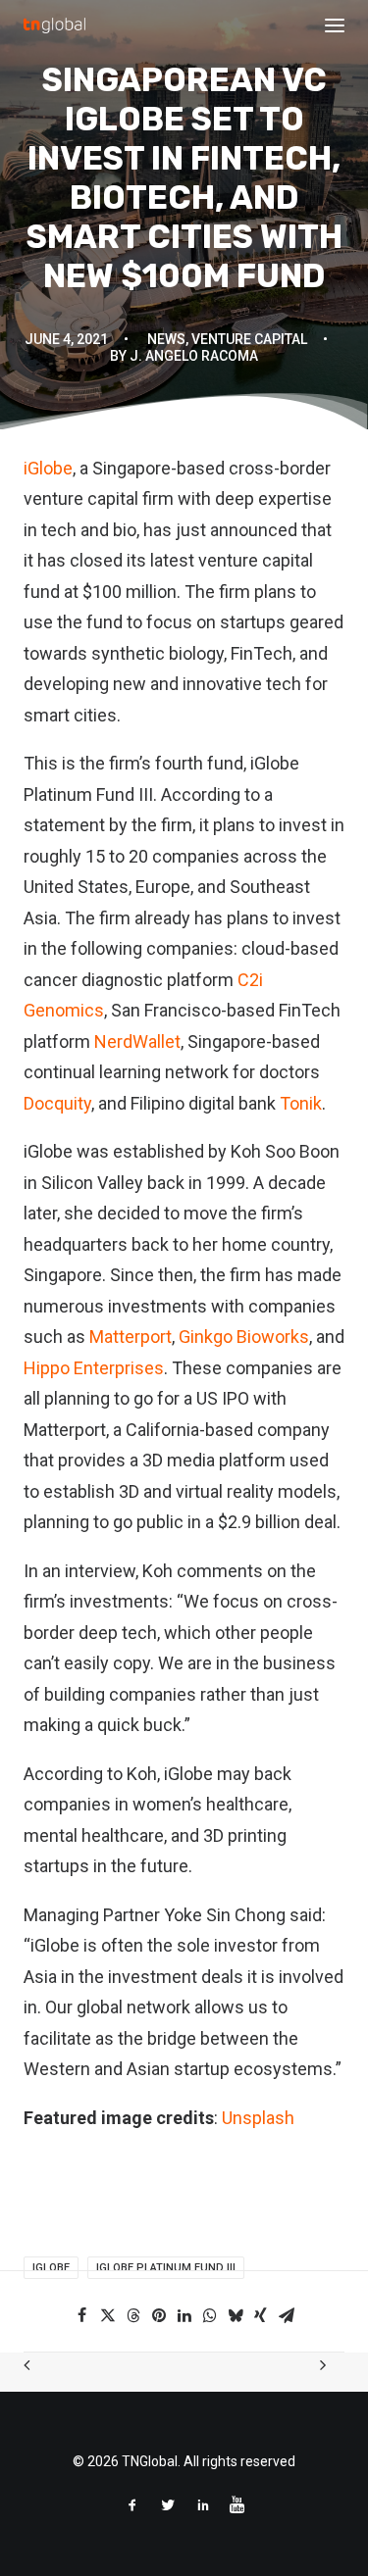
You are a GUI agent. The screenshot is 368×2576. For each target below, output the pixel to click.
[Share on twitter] (108, 2315)
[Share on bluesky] (236, 2315)
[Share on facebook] (82, 2315)
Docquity (57, 1103)
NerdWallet (137, 1041)
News (166, 339)
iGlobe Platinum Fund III (166, 2268)
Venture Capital (249, 339)
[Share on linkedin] (184, 2315)
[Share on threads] (133, 2315)
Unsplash (258, 2118)
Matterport (131, 1337)
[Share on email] (287, 2315)
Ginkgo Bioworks (244, 1337)
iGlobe (48, 468)
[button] (335, 25)
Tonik (301, 1103)
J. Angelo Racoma (194, 356)
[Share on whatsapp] (210, 2315)
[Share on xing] (261, 2315)
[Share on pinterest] (159, 2315)
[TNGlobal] (54, 25)
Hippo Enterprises (94, 1368)
